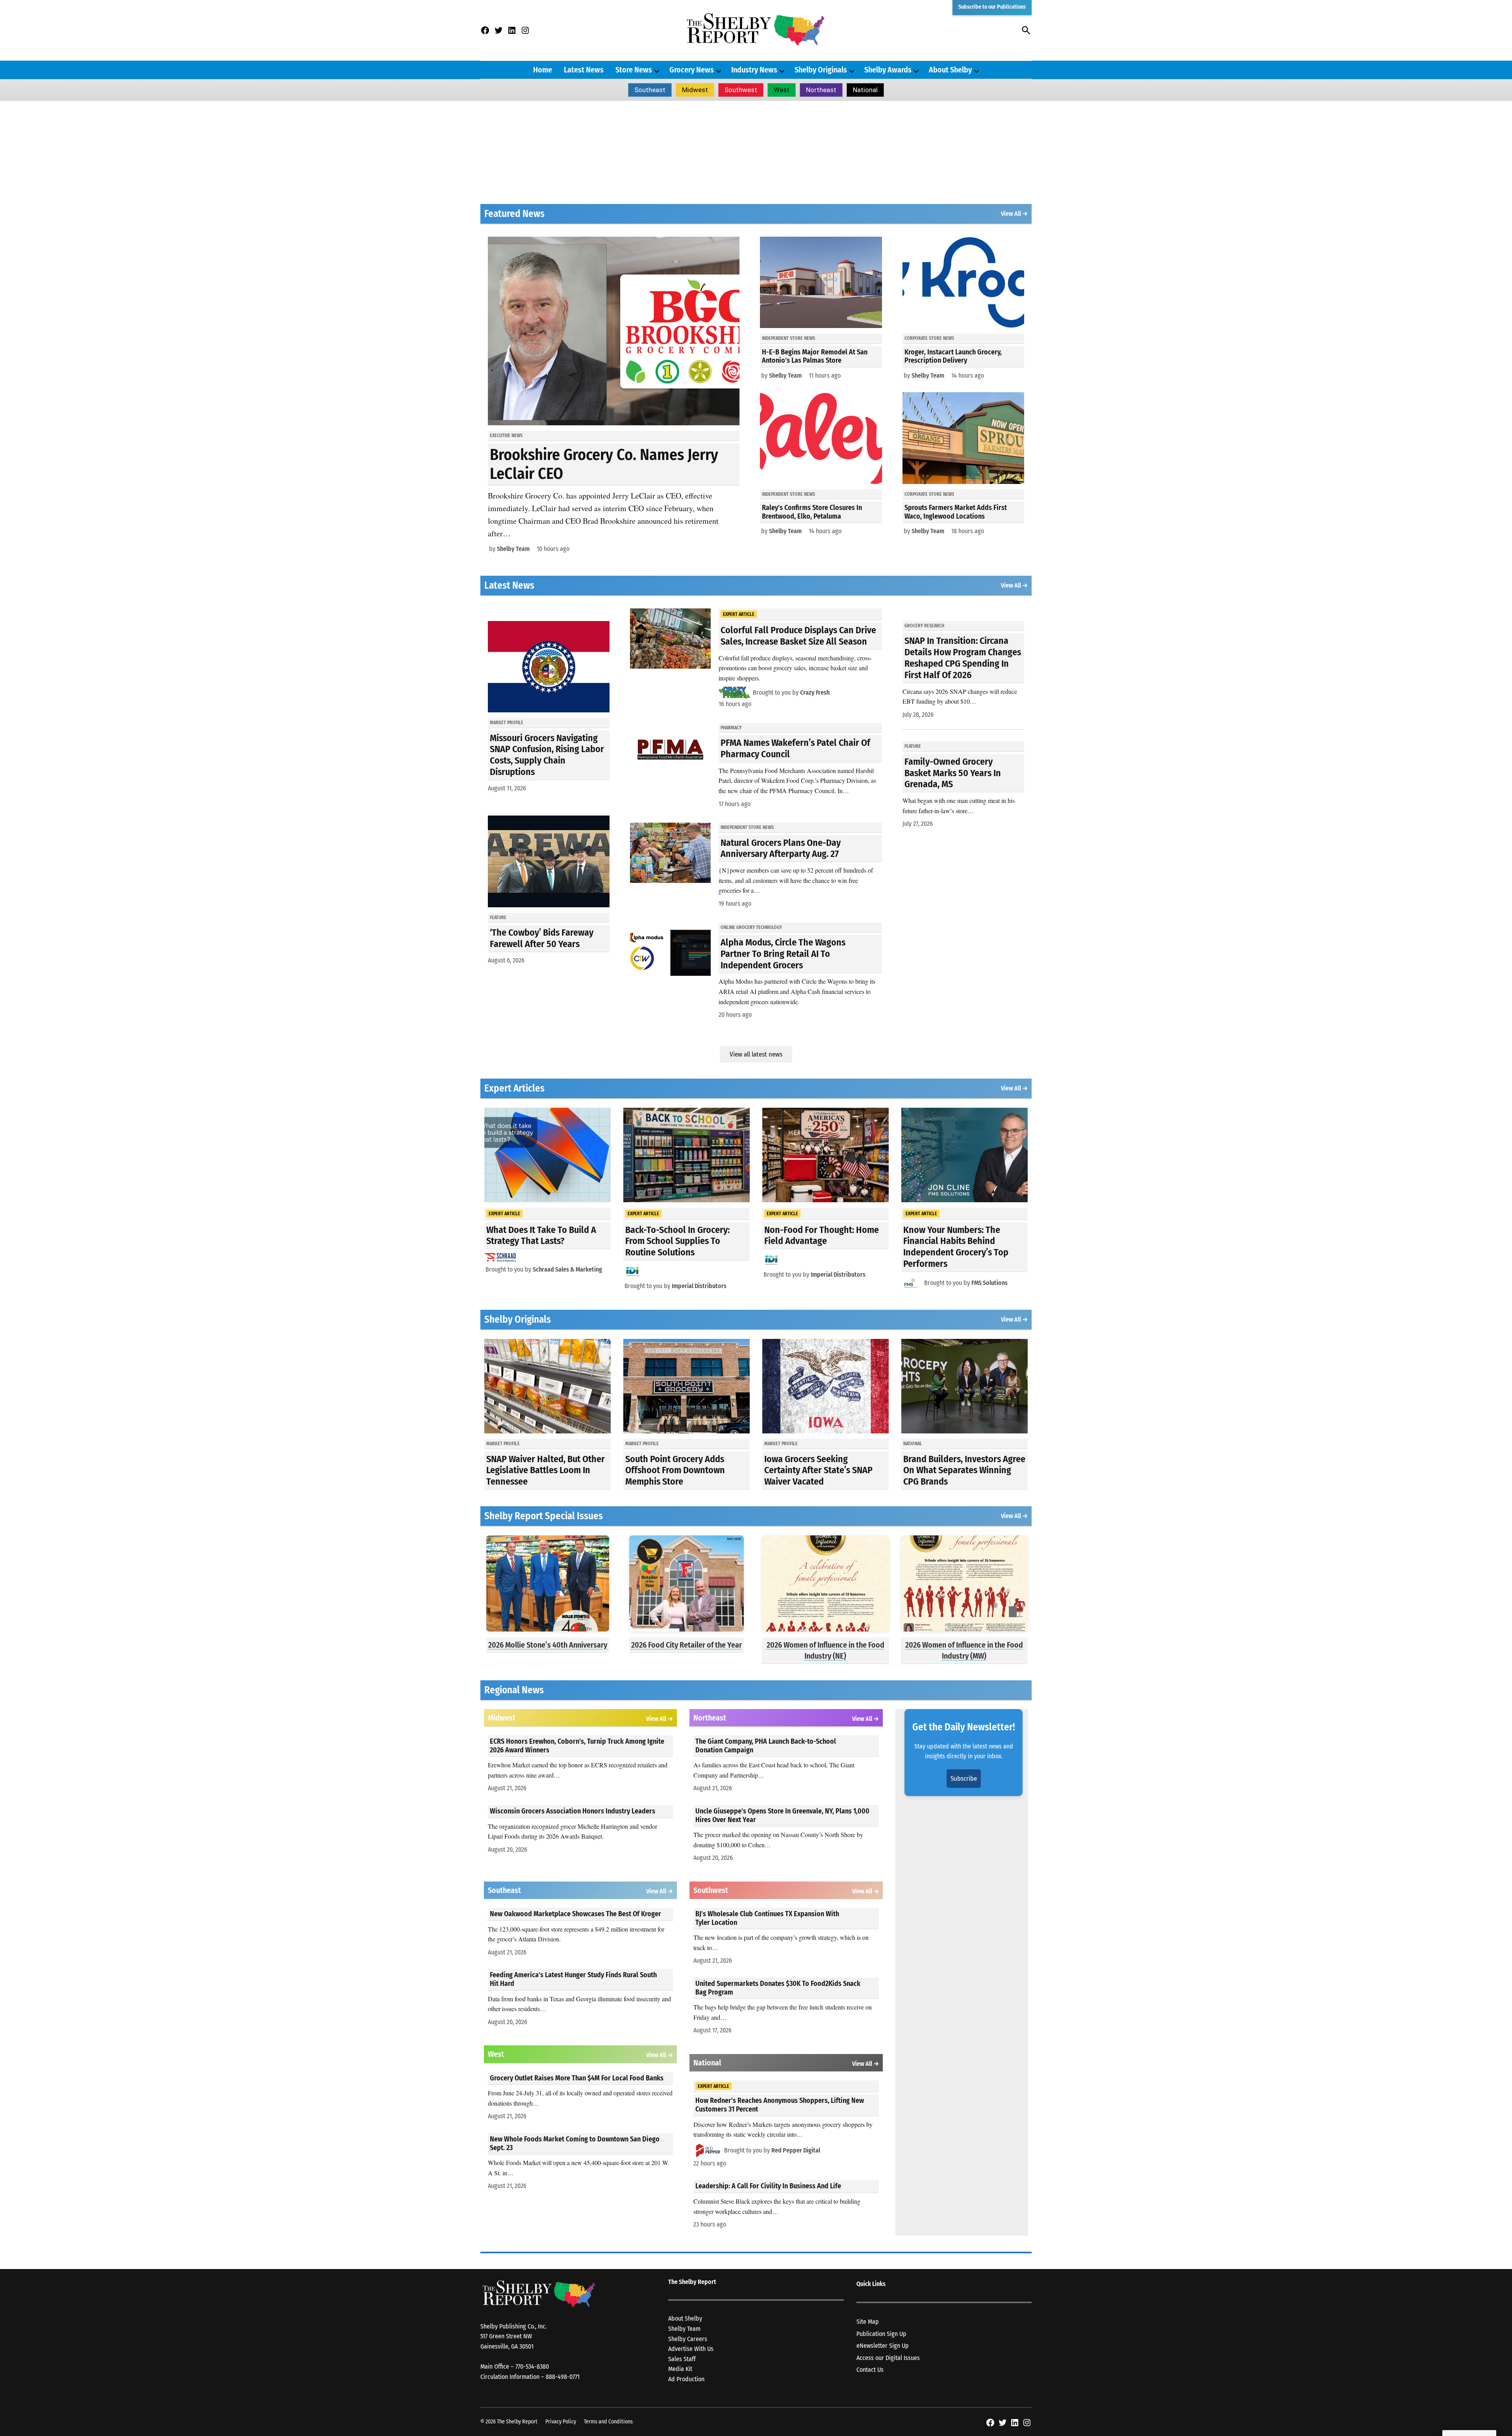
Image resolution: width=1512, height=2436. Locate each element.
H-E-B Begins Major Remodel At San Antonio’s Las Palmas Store (815, 356)
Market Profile (507, 723)
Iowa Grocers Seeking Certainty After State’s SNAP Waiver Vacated (818, 1470)
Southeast (650, 90)
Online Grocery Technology (751, 927)
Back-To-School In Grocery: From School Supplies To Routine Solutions (677, 1241)
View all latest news (756, 1054)
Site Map (868, 2322)
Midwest (695, 90)
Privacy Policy (561, 2422)
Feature (498, 918)
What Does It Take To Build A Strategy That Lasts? (541, 1236)
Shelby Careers (688, 2339)
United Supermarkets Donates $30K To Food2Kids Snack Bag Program (778, 1988)
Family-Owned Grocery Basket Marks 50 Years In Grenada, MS (953, 773)
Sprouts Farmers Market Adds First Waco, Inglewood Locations (956, 512)
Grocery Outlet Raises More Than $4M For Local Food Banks (577, 2078)
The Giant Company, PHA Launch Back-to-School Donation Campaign (766, 1746)
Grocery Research (924, 626)
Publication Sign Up (881, 2334)
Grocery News (692, 70)
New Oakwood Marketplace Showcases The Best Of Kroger (575, 1914)
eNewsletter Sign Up (883, 2346)
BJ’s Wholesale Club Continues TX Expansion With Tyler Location (767, 1918)
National (865, 90)
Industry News (754, 70)
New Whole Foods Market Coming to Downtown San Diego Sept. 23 (575, 2143)
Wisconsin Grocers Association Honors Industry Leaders (573, 1811)
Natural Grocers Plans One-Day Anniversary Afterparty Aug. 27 (781, 848)
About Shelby (950, 70)
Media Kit (680, 2369)
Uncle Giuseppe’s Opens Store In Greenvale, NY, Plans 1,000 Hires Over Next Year (782, 1815)
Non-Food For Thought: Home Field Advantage (822, 1236)
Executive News (506, 436)
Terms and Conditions (608, 2422)
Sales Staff (682, 2359)
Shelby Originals (821, 70)
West (782, 90)
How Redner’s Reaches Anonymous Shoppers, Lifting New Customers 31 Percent (780, 2105)
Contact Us (870, 2370)
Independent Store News (788, 338)
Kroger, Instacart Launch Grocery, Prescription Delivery (953, 356)
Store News (634, 70)
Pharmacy (731, 728)
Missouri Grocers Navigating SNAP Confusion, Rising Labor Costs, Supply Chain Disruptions (547, 755)
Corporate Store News (929, 338)
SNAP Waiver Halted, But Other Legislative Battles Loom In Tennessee (546, 1470)
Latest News (584, 70)
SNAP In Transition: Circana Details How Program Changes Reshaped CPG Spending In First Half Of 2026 (963, 658)
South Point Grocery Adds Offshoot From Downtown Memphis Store (675, 1470)
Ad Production (686, 2379)
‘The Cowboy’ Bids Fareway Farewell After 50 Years (542, 938)
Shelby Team (513, 549)
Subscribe (964, 1779)
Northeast (821, 90)
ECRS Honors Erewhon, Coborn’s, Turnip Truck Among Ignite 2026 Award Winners (577, 1746)
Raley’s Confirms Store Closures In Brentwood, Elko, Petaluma (812, 512)
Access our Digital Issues (888, 2358)
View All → (1014, 214)
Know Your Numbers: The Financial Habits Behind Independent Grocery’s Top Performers (956, 1247)
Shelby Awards (888, 70)
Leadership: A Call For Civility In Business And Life (768, 2186)
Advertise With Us (691, 2349)
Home (543, 70)
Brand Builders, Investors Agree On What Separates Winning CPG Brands (964, 1470)
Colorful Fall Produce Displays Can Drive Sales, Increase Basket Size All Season (798, 636)
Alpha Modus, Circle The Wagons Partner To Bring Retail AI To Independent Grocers (783, 954)
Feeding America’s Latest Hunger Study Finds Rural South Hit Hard (573, 1979)
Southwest (741, 90)
